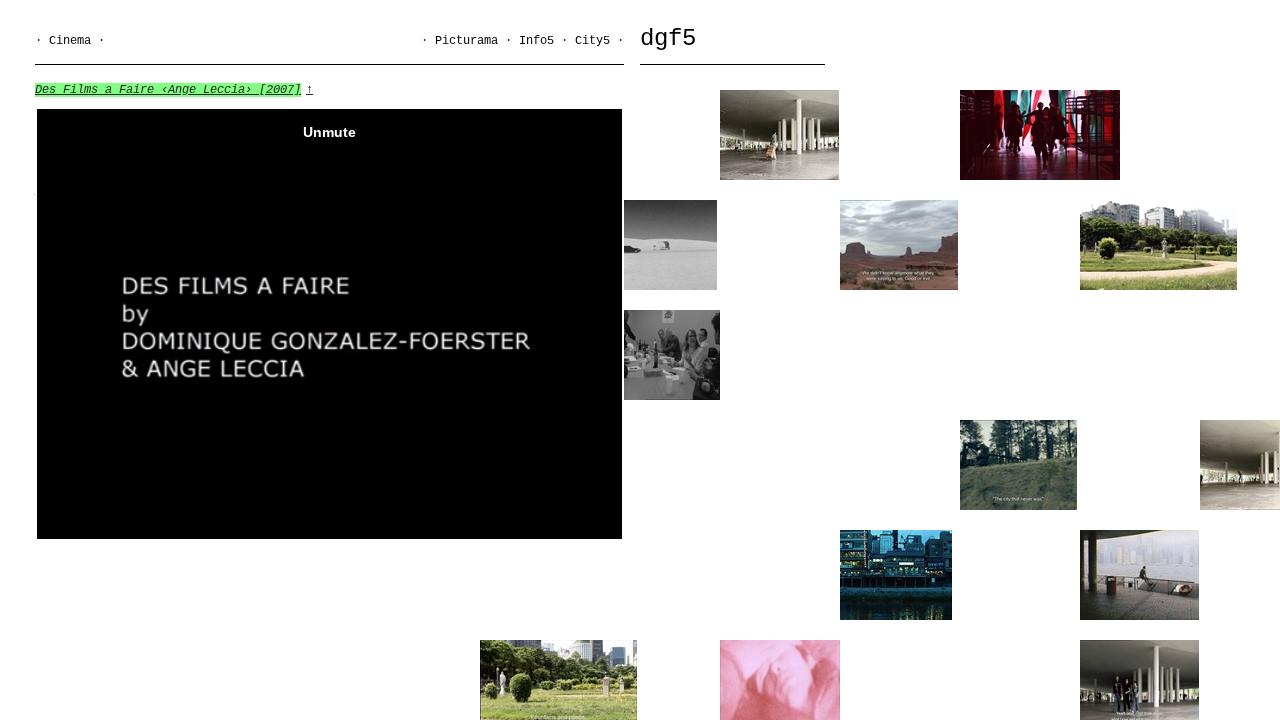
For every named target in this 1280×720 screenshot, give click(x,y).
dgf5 (668, 38)
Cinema (70, 41)
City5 (592, 41)
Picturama (466, 41)
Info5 (536, 41)
